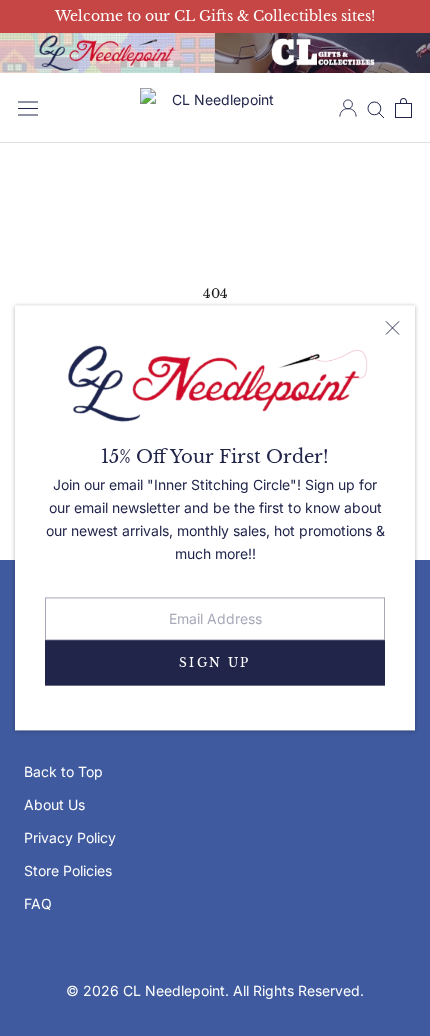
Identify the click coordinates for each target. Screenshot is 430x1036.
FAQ (38, 903)
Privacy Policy (70, 837)
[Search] (376, 108)
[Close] (392, 328)
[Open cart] (403, 108)
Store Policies (68, 870)
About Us (54, 804)
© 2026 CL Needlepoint (145, 990)
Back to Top (63, 771)
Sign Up (215, 662)
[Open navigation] (28, 108)
